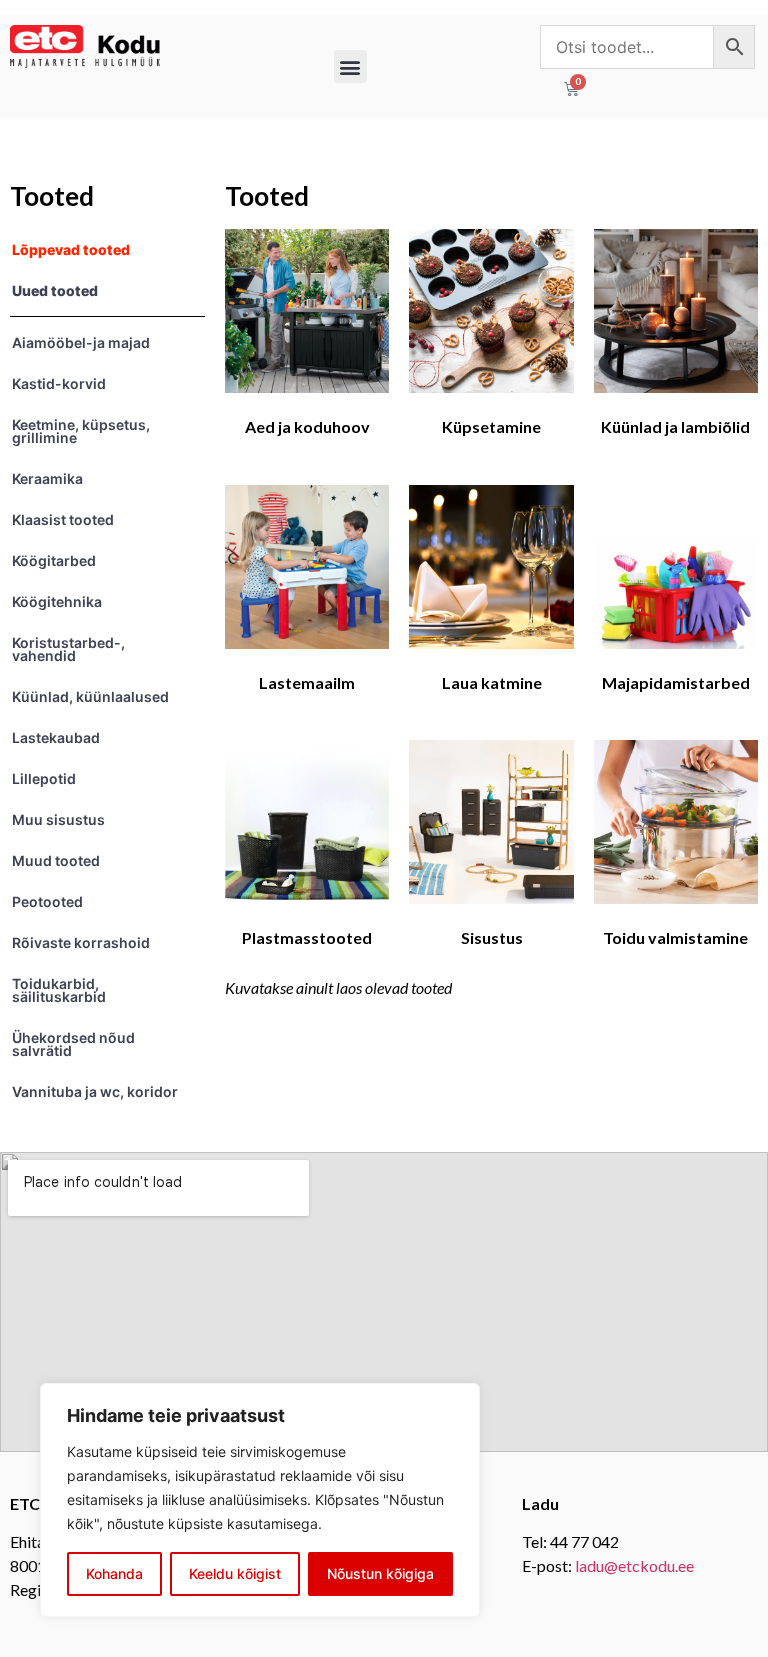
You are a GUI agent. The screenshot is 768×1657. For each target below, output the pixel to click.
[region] (260, 1500)
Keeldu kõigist (235, 1573)
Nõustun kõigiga (380, 1573)
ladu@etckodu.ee (634, 1565)
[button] (350, 66)
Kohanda (114, 1573)
